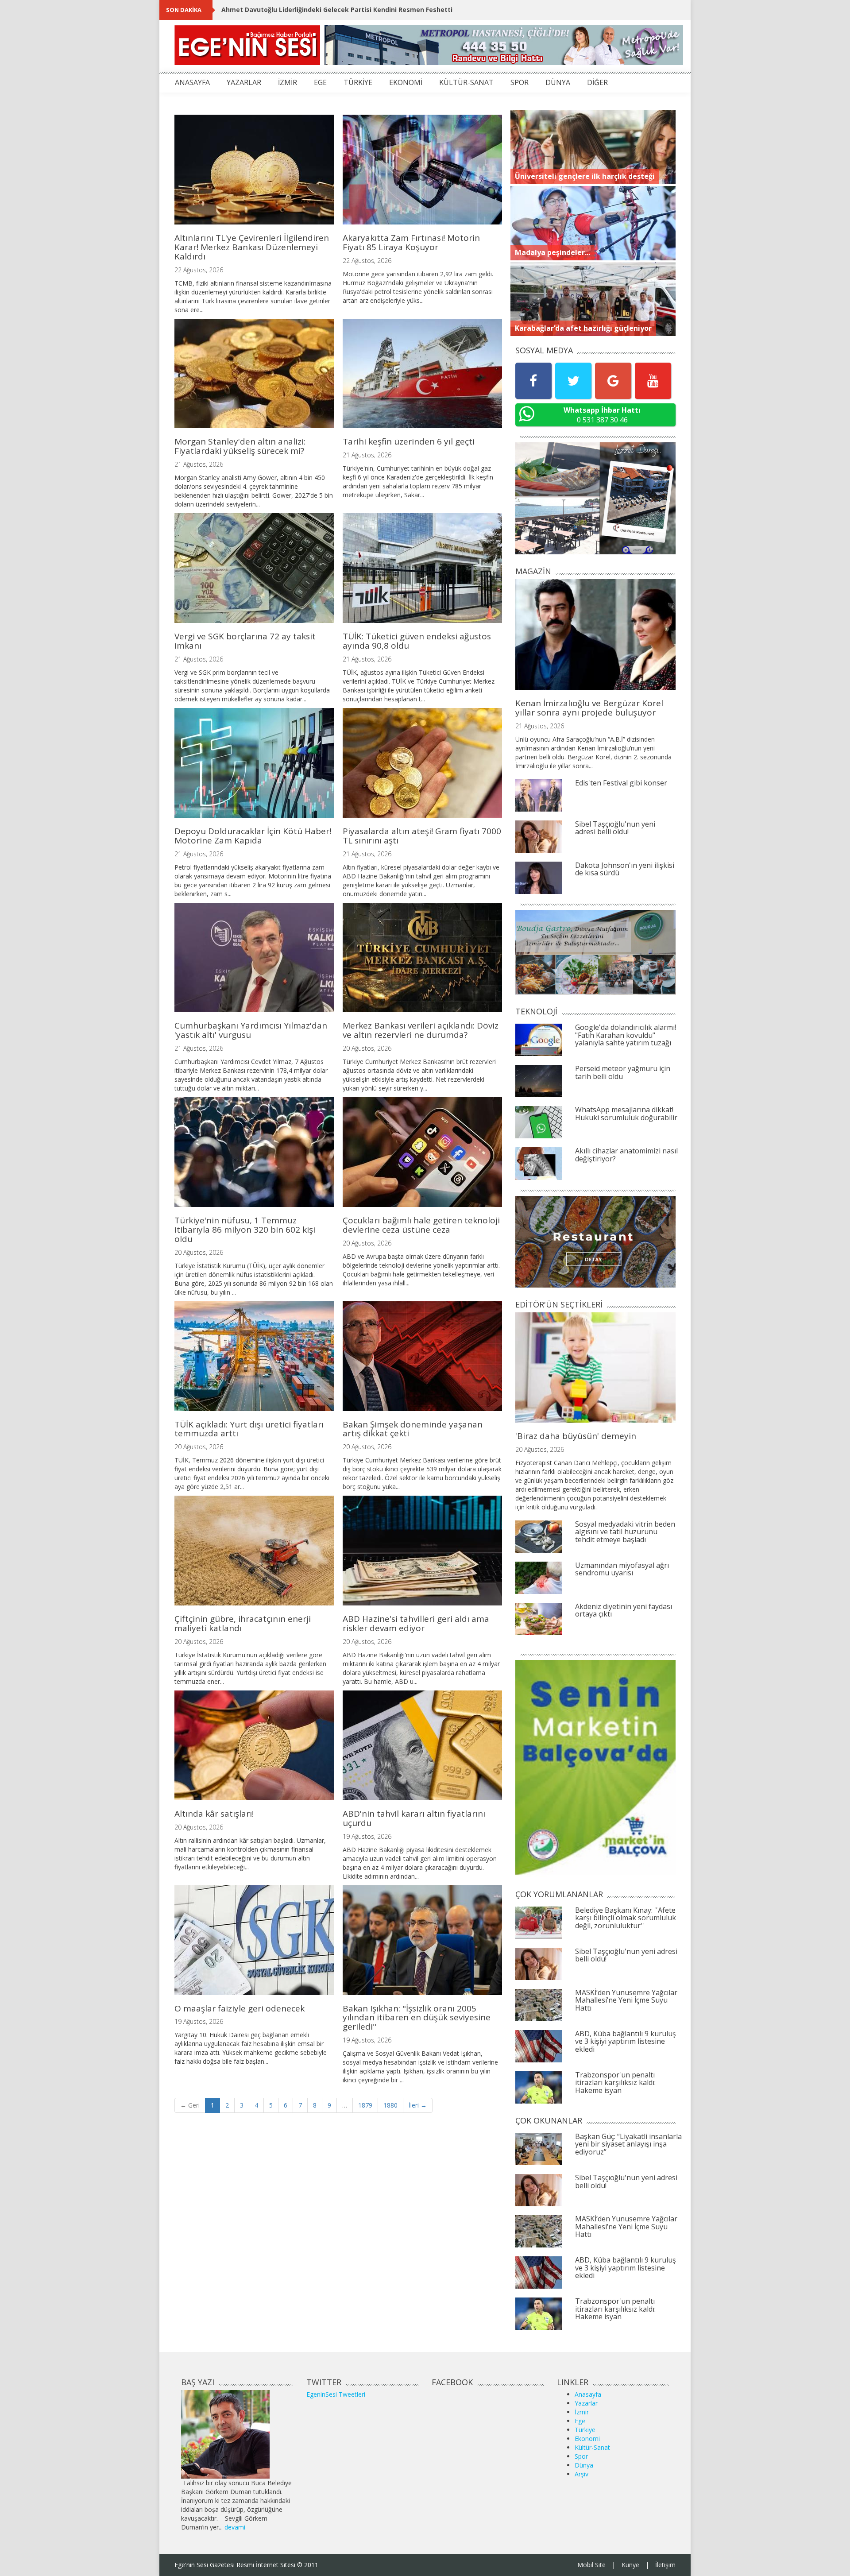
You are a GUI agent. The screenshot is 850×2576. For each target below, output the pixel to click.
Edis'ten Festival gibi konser (621, 783)
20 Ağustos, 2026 (367, 1048)
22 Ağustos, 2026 (199, 270)
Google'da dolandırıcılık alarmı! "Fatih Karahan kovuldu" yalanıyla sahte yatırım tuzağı (626, 1035)
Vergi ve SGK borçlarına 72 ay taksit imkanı (245, 641)
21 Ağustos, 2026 (199, 464)
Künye (630, 2565)
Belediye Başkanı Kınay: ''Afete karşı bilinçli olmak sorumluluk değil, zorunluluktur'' (626, 1918)
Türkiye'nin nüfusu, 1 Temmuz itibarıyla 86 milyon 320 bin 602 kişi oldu (245, 1230)
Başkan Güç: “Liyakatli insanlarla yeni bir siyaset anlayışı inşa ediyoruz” (628, 2144)
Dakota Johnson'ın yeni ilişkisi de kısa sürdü (625, 869)
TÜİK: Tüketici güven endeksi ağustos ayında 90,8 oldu (417, 641)
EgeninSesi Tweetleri (336, 2394)
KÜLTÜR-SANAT (466, 82)
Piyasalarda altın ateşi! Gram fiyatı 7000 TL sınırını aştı (422, 836)
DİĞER (597, 82)
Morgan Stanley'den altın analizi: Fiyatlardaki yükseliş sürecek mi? (240, 446)
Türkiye (585, 2430)
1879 (365, 2105)
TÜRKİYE (358, 82)
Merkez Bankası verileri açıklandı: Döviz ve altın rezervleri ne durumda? (421, 1030)
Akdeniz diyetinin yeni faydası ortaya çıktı (624, 1610)
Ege (580, 2421)
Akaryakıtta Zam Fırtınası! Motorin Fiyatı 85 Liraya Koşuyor (411, 242)
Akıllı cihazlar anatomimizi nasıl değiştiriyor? (626, 1155)
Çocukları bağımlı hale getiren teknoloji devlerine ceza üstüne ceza (421, 1225)
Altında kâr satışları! (214, 1814)
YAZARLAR (244, 82)
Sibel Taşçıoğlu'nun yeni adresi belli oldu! (615, 828)
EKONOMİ (406, 82)
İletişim (665, 2565)
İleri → (418, 2105)
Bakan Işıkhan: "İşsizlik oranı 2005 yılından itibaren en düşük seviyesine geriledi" (417, 2018)
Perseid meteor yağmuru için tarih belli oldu (623, 1072)
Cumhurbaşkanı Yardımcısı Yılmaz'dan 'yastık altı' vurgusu (251, 1030)
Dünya (584, 2465)
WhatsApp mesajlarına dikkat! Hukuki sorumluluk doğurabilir (626, 1114)
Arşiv (581, 2474)
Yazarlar (586, 2403)
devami (235, 2527)
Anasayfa (588, 2394)
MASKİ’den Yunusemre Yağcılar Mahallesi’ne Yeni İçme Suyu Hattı (626, 2000)
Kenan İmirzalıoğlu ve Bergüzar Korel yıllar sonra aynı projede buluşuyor (589, 708)
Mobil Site (591, 2565)
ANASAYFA (192, 82)
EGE (320, 82)
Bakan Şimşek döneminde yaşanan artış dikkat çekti (413, 1429)
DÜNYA (558, 82)
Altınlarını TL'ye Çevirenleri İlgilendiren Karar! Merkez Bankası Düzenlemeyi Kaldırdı (252, 247)
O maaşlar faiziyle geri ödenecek (240, 2008)
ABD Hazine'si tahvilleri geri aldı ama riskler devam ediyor (416, 1623)
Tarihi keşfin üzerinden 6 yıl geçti (409, 441)
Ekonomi (587, 2439)
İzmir (582, 2412)
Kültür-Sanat (592, 2447)
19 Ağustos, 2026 (367, 1836)
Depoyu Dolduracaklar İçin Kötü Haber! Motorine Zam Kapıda (253, 836)
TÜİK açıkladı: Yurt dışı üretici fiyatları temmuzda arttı (249, 1429)
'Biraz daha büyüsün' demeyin (576, 1436)
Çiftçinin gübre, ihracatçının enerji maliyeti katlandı (243, 1623)
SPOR (520, 82)
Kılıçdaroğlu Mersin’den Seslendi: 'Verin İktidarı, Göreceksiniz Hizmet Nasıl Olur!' (349, 10)
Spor (581, 2456)
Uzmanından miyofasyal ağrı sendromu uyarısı (622, 1569)
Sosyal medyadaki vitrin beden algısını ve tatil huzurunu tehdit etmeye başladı (625, 1532)
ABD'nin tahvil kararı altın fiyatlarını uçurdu (414, 1818)
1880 (390, 2105)
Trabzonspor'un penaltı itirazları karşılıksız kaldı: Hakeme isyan (615, 2083)
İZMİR (288, 82)
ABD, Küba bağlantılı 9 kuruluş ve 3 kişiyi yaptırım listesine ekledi (626, 2041)
